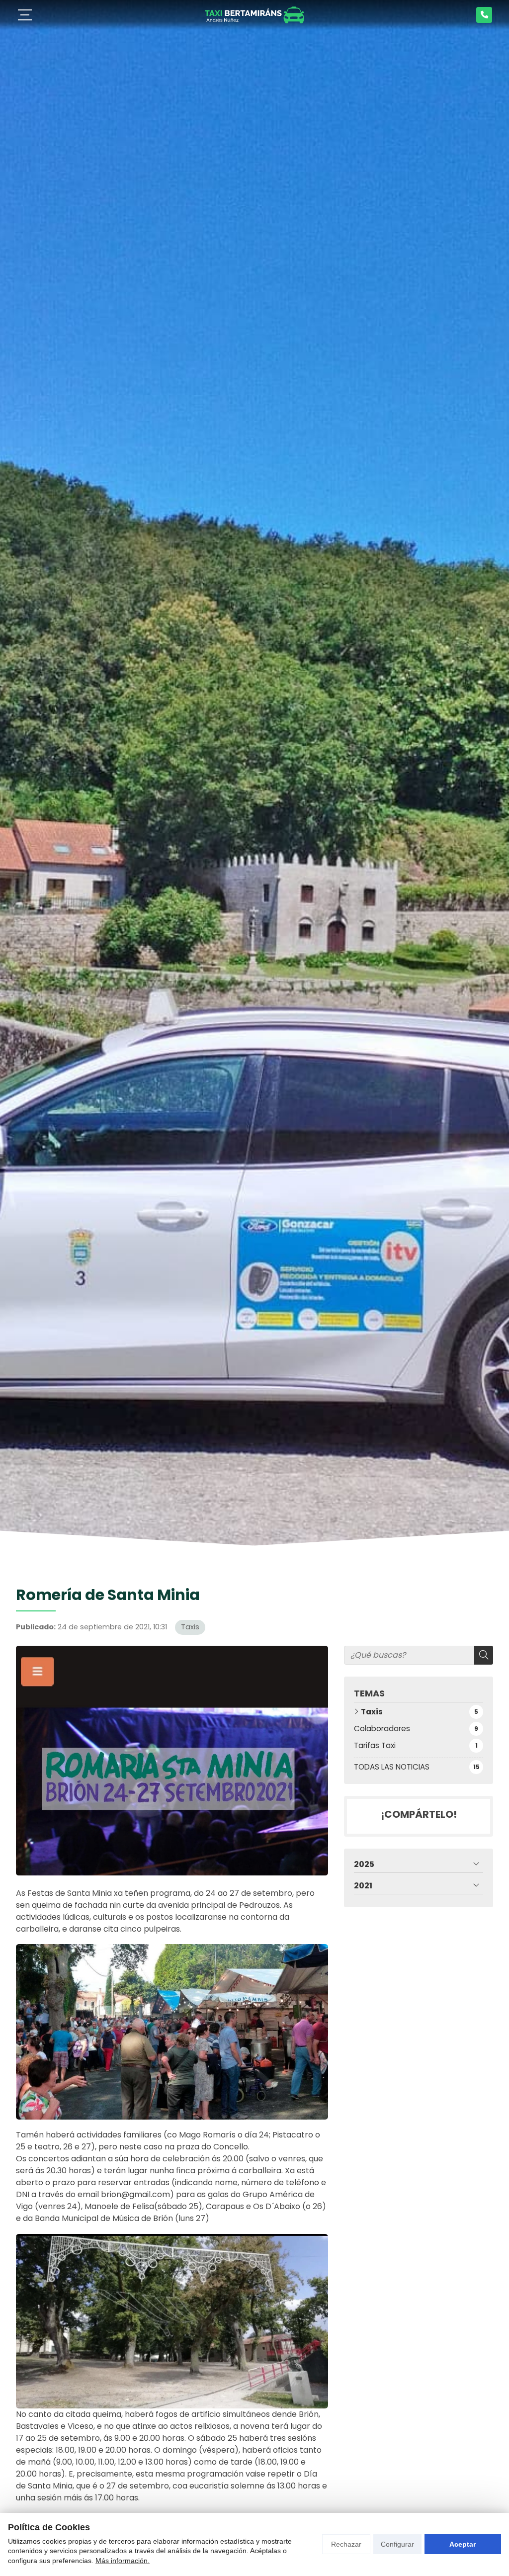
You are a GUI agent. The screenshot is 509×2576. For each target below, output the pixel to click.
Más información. (123, 2561)
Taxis (190, 1627)
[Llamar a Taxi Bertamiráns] (484, 15)
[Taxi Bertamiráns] (254, 15)
